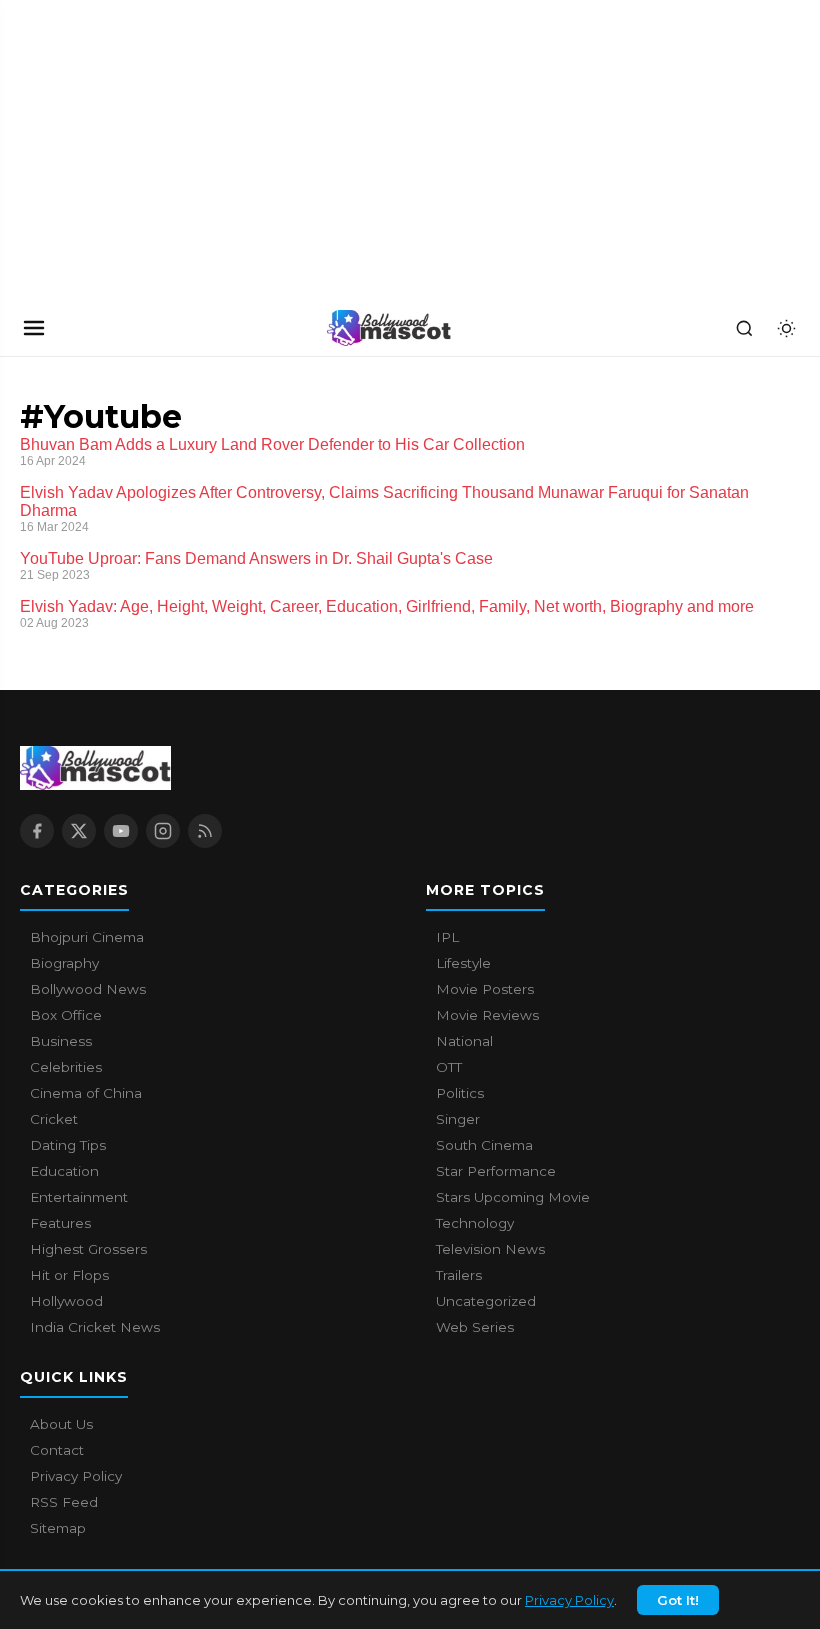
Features (60, 1223)
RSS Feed (64, 1502)
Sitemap (58, 1528)
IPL (447, 937)
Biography (64, 963)
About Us (61, 1424)
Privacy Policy (569, 1600)
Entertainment (79, 1197)
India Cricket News (95, 1327)
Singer (458, 1119)
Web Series (475, 1327)
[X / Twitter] (79, 831)
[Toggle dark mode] (786, 328)
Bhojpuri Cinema (87, 937)
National (464, 1041)
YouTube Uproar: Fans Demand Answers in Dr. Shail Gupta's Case (256, 558)
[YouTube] (121, 831)
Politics (460, 1093)
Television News (490, 1249)
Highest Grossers (88, 1249)
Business (61, 1041)
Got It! (678, 1600)
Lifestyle (463, 963)
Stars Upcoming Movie (513, 1197)
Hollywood (66, 1301)
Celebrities (66, 1067)
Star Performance (496, 1171)
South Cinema (484, 1145)
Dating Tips (68, 1145)
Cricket (54, 1119)
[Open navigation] (34, 328)
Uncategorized (486, 1301)
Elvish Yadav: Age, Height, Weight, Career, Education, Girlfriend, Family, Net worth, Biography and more (387, 606)
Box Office (66, 1015)
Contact (57, 1450)
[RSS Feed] (205, 831)
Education (64, 1171)
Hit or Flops (69, 1275)
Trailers (459, 1275)
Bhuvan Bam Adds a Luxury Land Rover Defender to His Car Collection (272, 444)
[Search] (744, 328)
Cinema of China (86, 1093)
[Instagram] (163, 831)
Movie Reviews (487, 1015)
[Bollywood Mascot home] (389, 328)
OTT (449, 1067)
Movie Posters (485, 989)
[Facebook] (37, 831)
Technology (475, 1223)
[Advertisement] (150, 150)
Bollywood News (88, 989)
